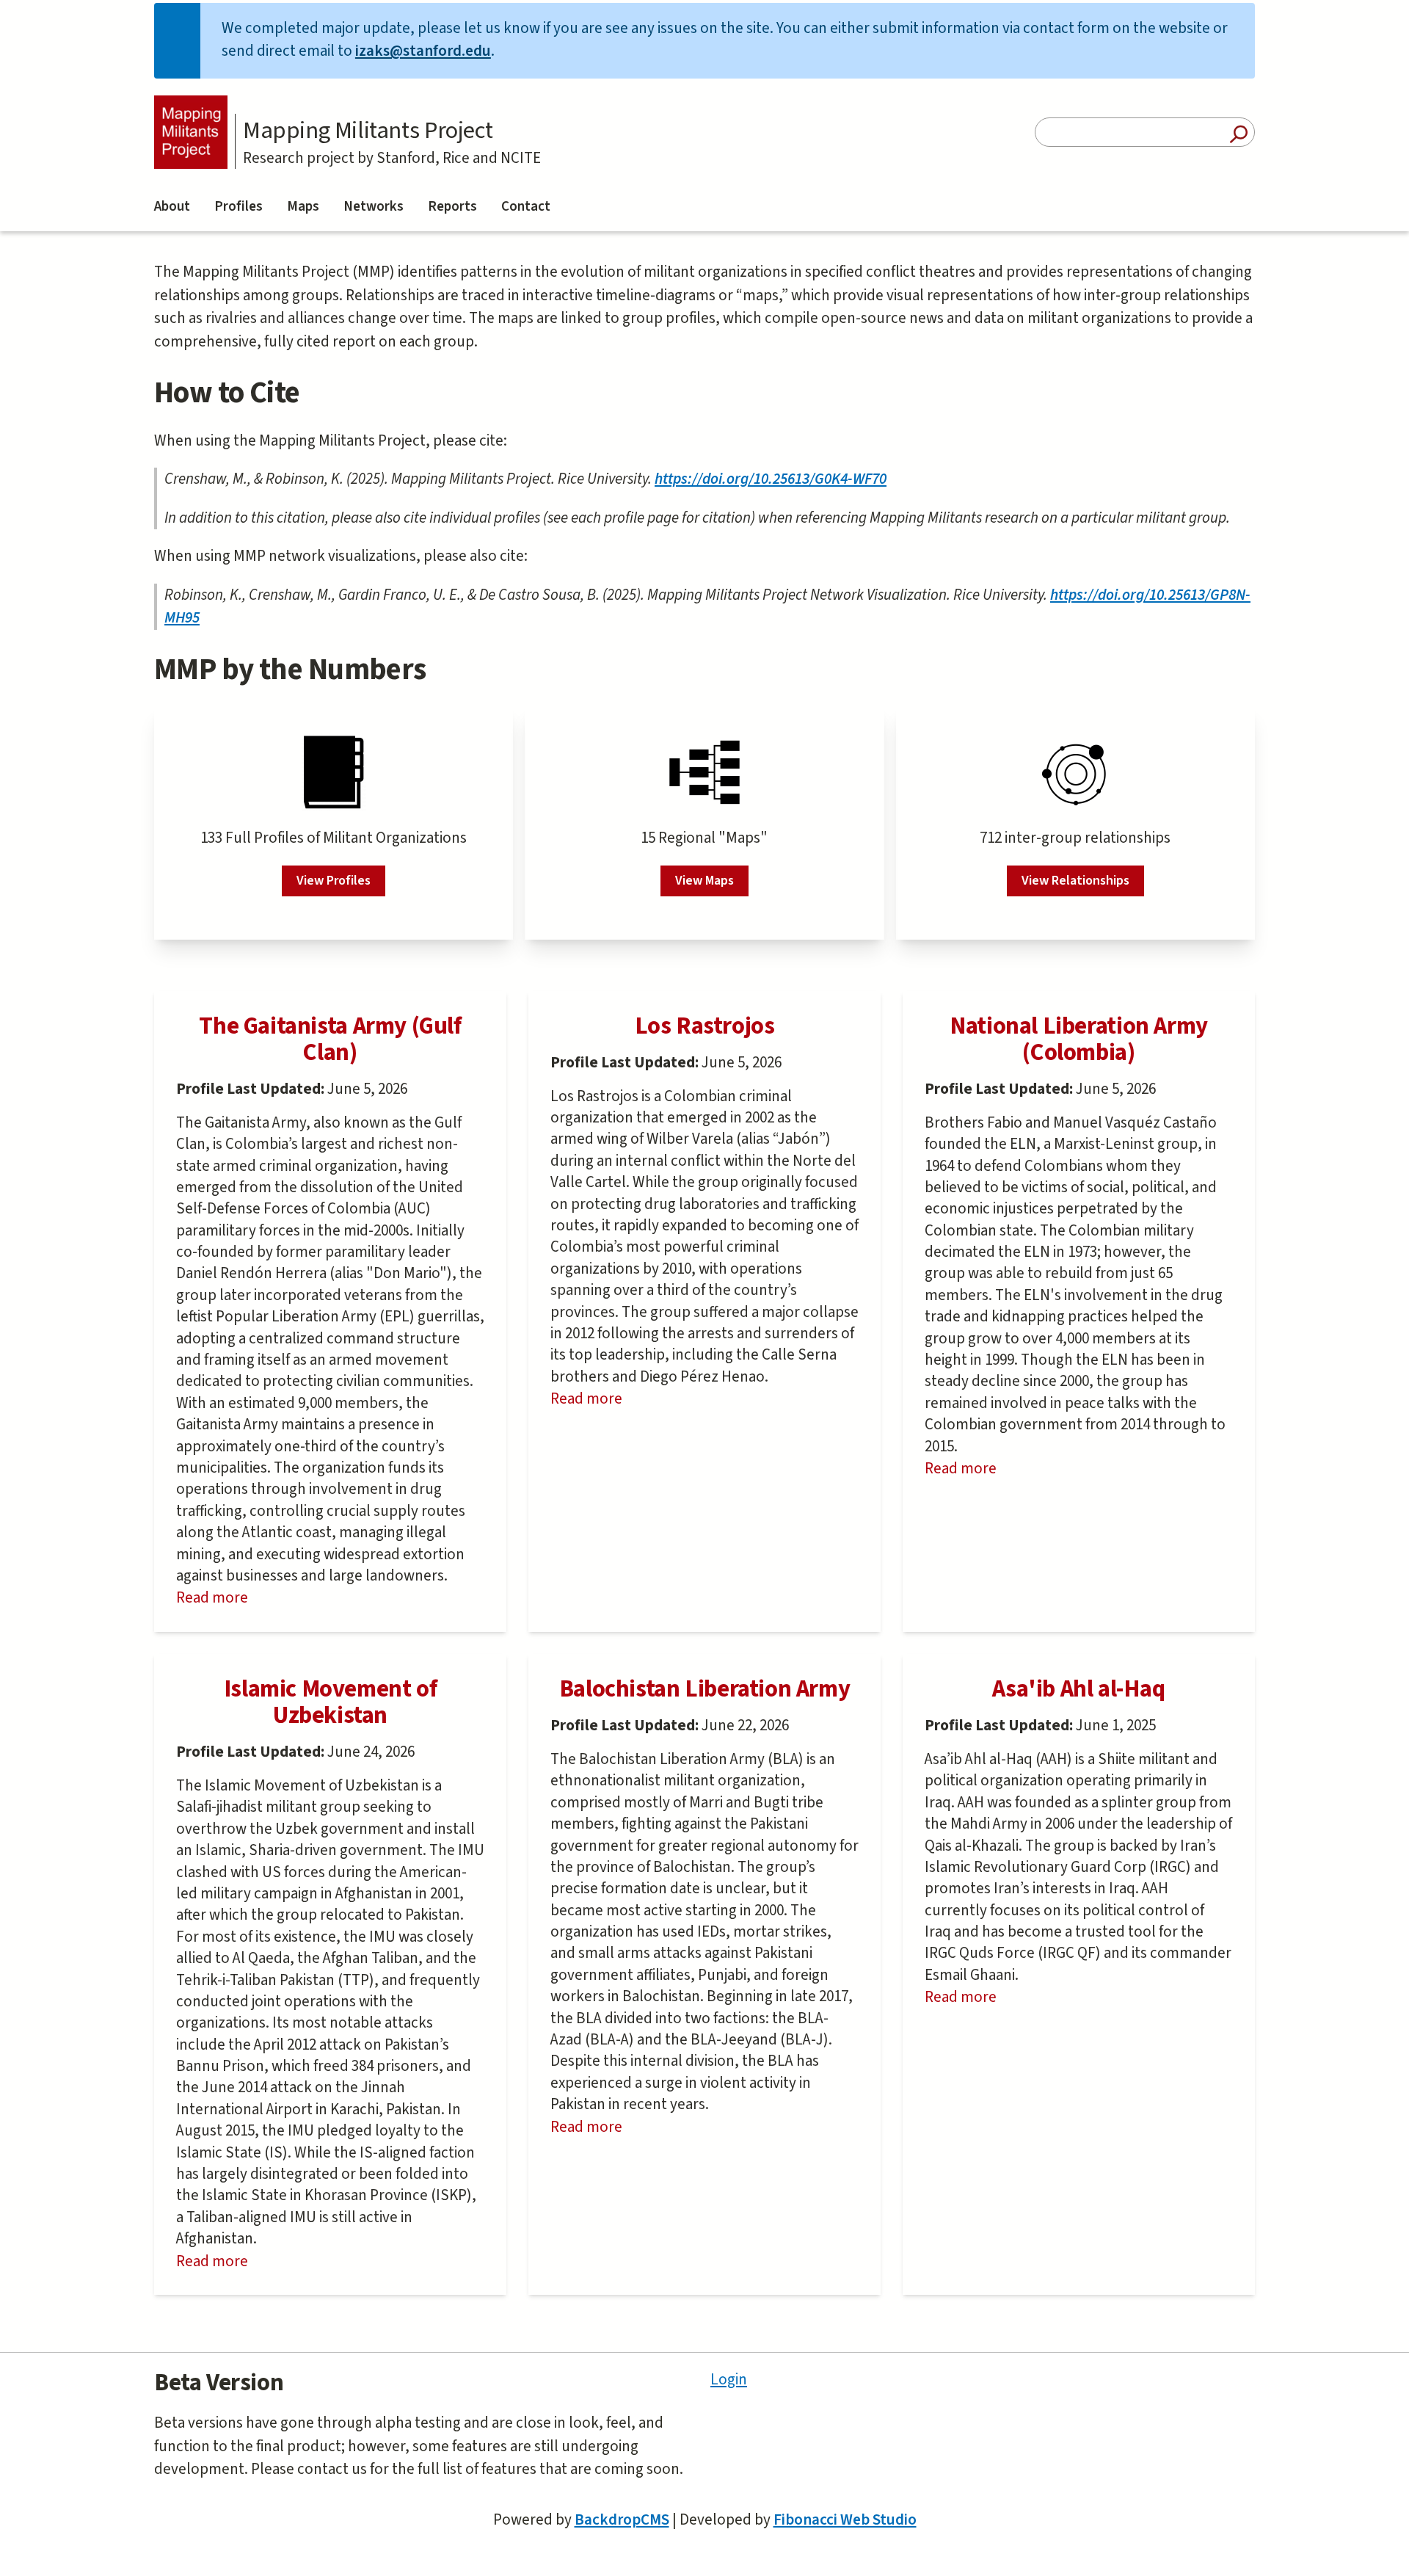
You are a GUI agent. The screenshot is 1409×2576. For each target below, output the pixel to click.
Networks (374, 207)
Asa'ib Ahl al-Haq (1078, 1689)
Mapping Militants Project (368, 131)
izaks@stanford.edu (423, 51)
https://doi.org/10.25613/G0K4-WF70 (771, 479)
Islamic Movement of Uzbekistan (331, 1702)
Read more (244, 1598)
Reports (452, 207)
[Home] (191, 132)
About (172, 207)
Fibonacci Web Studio (845, 2519)
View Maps (704, 881)
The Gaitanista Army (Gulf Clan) (330, 1039)
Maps (303, 207)
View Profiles (334, 881)
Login (729, 2379)
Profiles (239, 207)
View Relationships (1075, 881)
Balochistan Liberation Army (704, 1689)
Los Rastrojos (705, 1026)
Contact (526, 207)
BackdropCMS (622, 2519)
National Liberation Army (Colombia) (1079, 1039)
